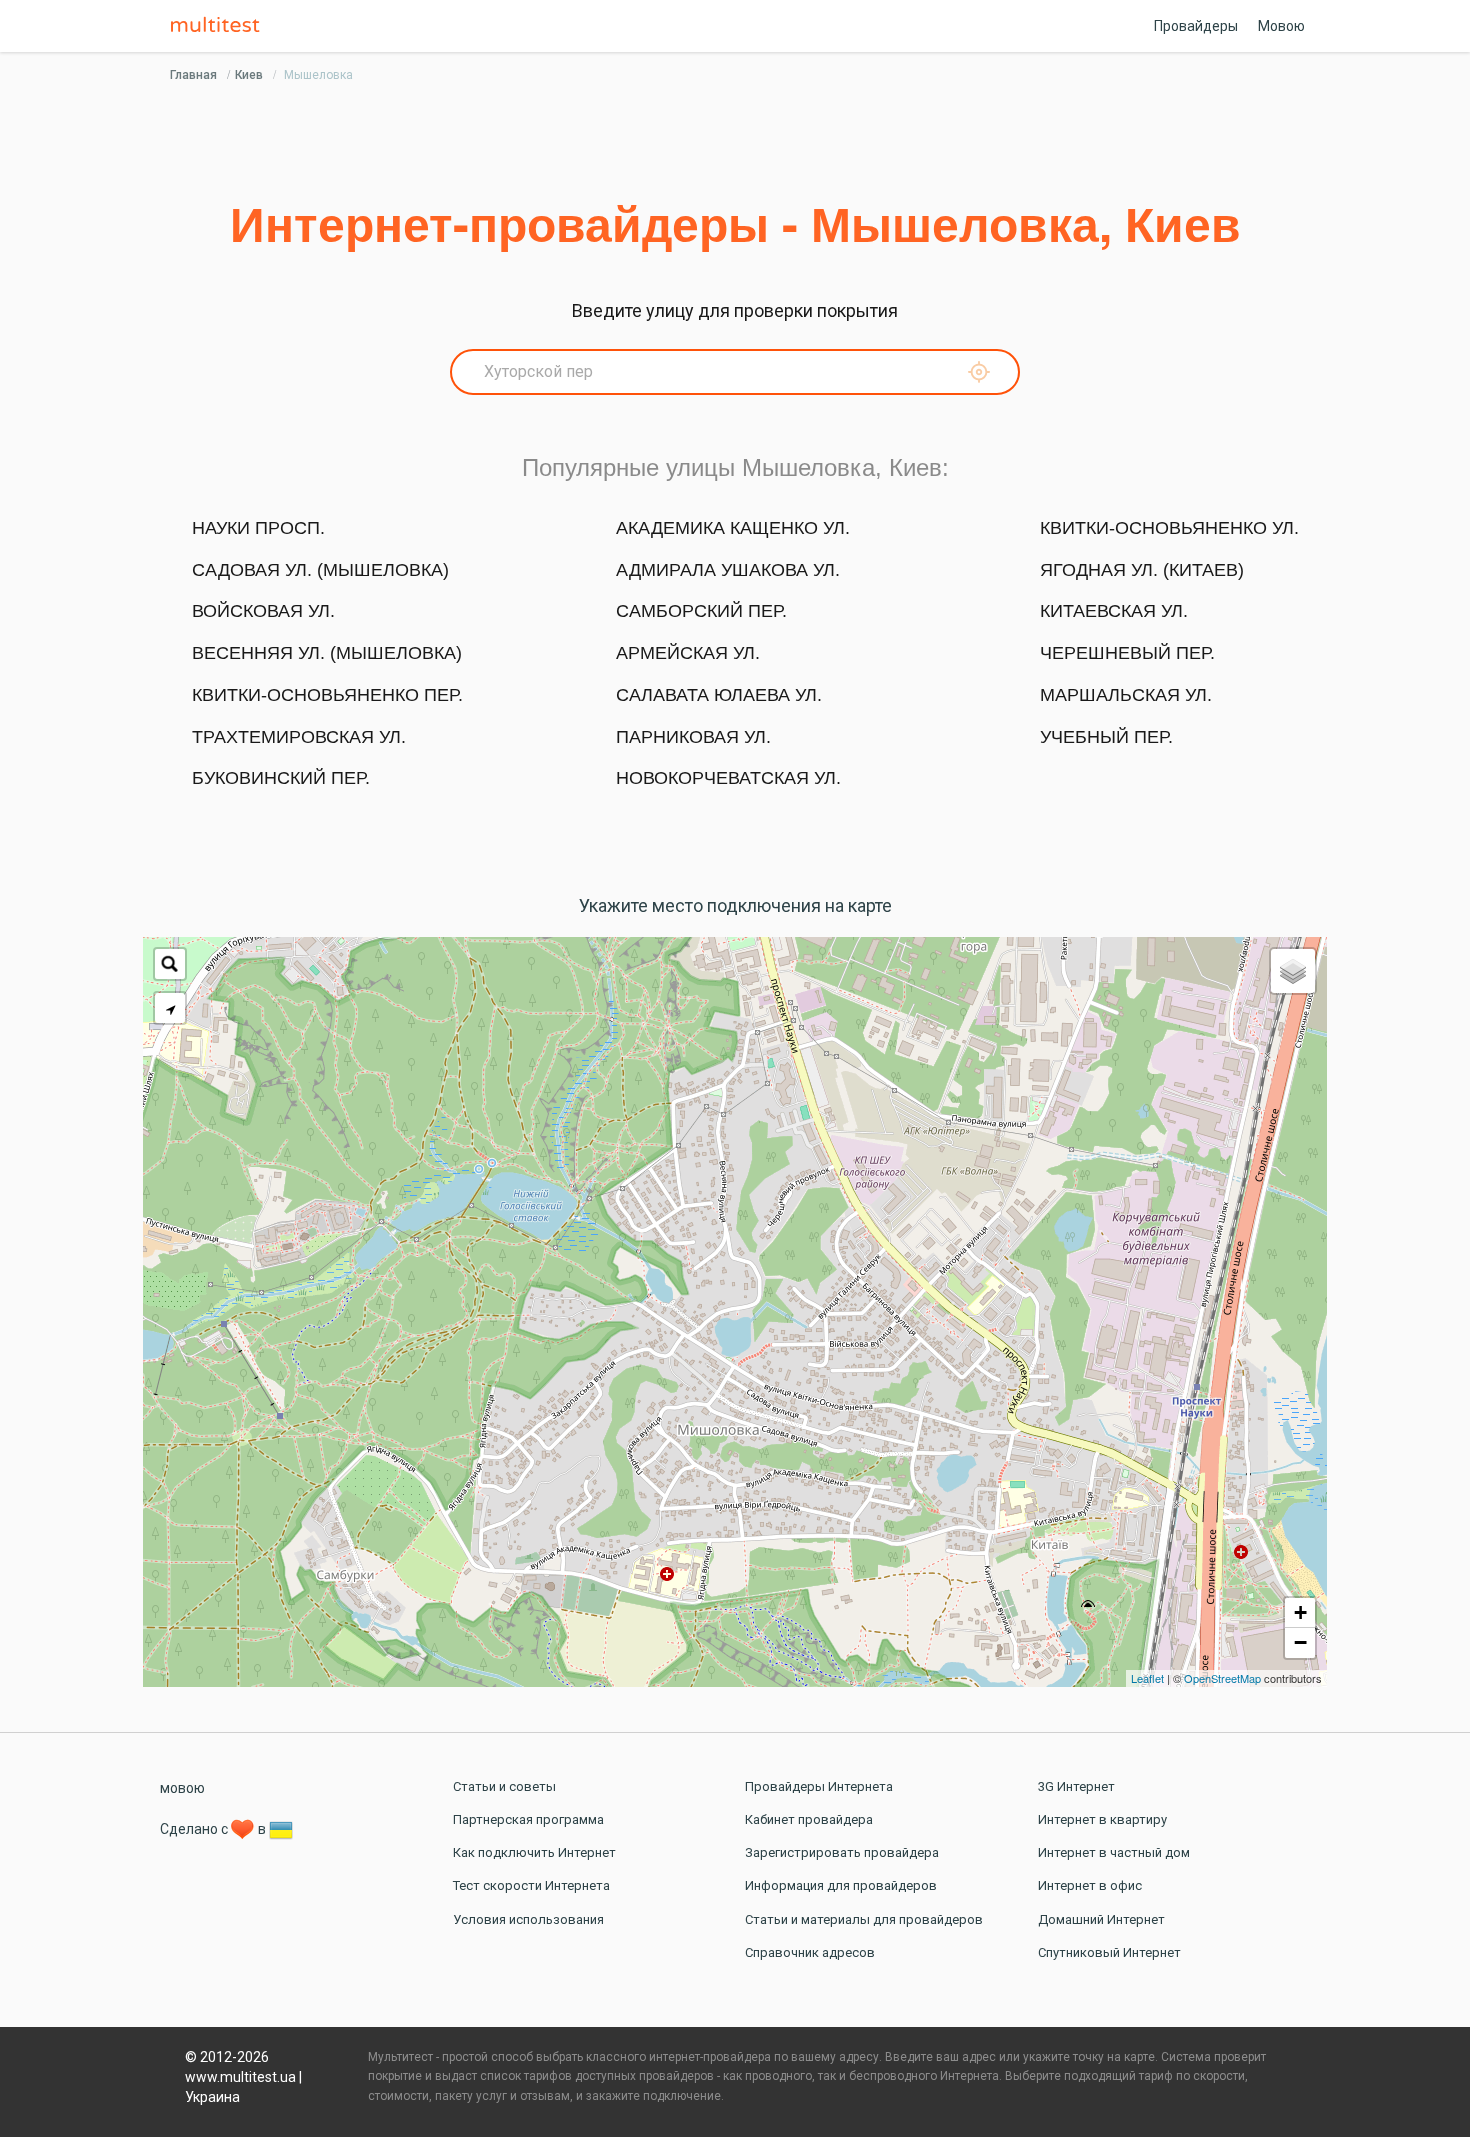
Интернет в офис (1090, 1885)
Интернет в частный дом (1114, 1852)
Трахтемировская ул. (299, 737)
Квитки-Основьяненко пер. (327, 695)
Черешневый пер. (1127, 653)
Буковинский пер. (281, 778)
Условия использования (528, 1919)
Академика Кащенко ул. (733, 528)
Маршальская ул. (1126, 695)
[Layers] (1293, 971)
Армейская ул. (688, 653)
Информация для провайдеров (841, 1885)
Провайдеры (1196, 26)
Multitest (220, 26)
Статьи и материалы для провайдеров (864, 1919)
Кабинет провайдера (809, 1819)
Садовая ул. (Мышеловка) (320, 570)
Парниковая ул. (693, 737)
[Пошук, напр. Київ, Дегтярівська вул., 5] (170, 964)
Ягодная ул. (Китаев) (1142, 570)
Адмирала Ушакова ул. (728, 570)
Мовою (1281, 26)
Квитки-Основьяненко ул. (1169, 528)
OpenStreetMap (1222, 1678)
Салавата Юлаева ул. (719, 695)
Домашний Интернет (1101, 1919)
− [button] (1300, 1642)
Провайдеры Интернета (819, 1786)
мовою (182, 1788)
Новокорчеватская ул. (728, 778)
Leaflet (1147, 1678)
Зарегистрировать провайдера (842, 1852)
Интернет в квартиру (1102, 1819)
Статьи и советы (504, 1786)
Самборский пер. (701, 611)
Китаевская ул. (1114, 611)
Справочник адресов (810, 1952)
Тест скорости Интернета (531, 1885)
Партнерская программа (528, 1819)
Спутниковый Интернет (1109, 1952)
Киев (249, 75)
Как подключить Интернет (534, 1852)
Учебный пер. (1106, 737)
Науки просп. (258, 528)
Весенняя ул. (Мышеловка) (327, 653)
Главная (193, 75)
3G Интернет (1076, 1786)
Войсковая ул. (263, 611)
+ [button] (1300, 1612)
